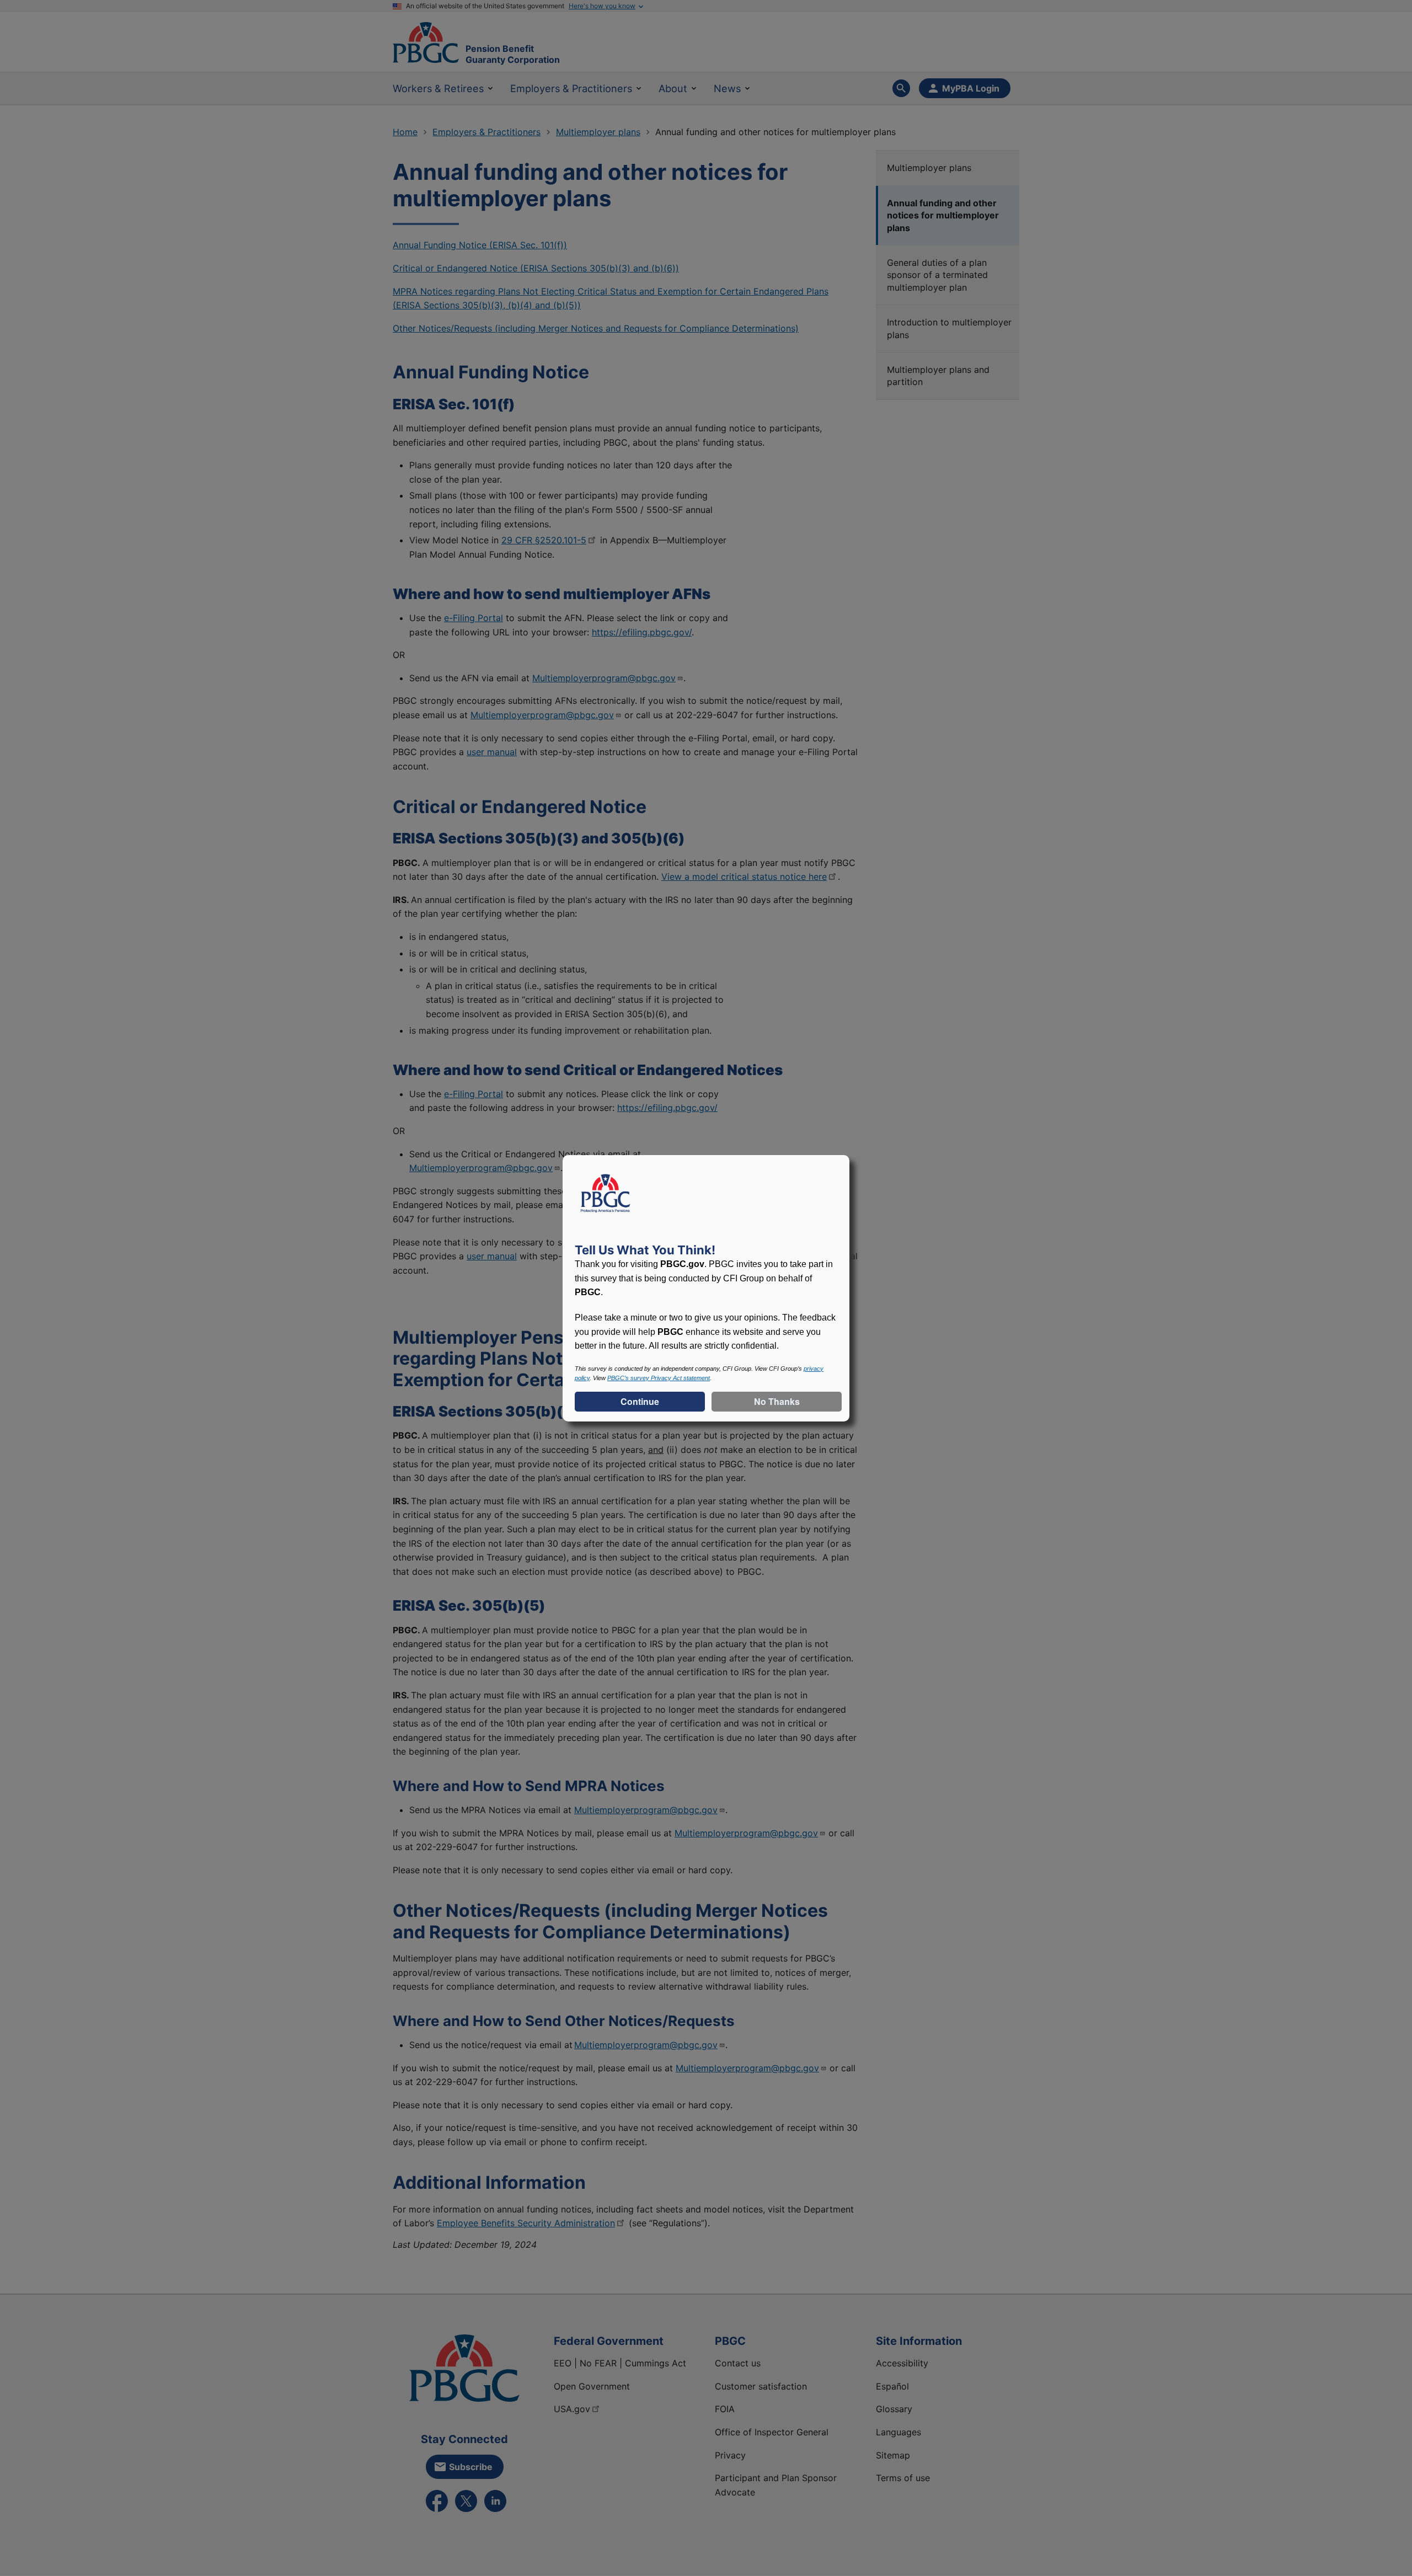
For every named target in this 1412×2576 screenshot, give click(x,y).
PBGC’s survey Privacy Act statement (659, 1378)
